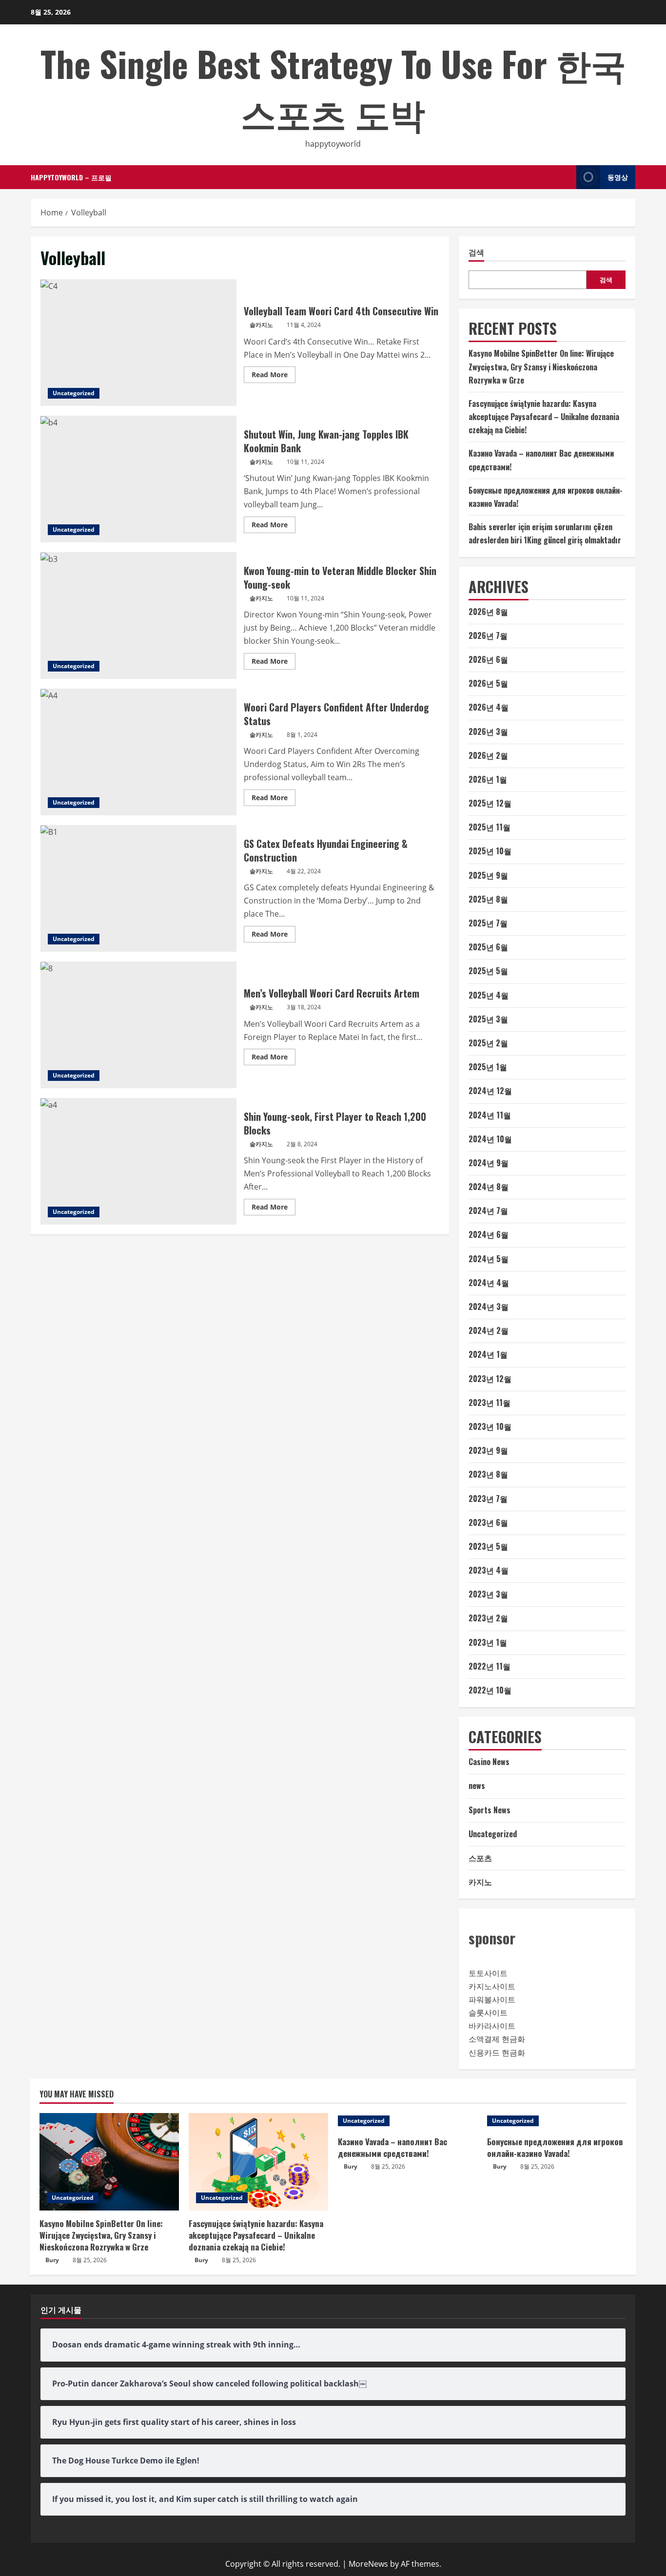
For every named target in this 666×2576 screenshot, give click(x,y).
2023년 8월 (488, 1474)
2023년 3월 (488, 1594)
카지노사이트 (492, 1986)
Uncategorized (74, 393)
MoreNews (368, 2564)
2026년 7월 (488, 635)
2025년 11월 (490, 827)
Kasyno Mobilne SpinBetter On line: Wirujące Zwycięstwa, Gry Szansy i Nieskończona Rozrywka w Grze (541, 366)
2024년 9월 (489, 1163)
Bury (52, 2260)
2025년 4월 (489, 995)
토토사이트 (488, 1973)
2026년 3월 (488, 731)
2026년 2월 (488, 755)
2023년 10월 (490, 1426)
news (477, 1786)
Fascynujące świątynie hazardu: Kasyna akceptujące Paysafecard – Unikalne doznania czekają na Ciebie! (544, 417)
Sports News (490, 1810)
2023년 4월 (489, 1570)
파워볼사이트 (492, 1999)
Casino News (489, 1762)
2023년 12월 (490, 1379)
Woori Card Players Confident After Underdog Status (138, 752)
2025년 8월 (488, 899)
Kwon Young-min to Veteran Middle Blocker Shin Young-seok (138, 615)
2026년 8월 (488, 612)
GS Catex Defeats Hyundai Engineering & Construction (138, 888)
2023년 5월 (488, 1546)
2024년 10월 (490, 1139)
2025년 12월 (490, 803)
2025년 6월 (488, 947)
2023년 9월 (488, 1450)
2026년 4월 (489, 707)
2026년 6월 (488, 659)
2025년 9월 (488, 875)
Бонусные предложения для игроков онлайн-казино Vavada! (555, 2147)
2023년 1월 (488, 1642)
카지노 (480, 1882)
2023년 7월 (488, 1499)
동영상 (618, 177)
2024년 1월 (488, 1354)
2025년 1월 (488, 1067)
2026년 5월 (488, 683)
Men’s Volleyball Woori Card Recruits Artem (138, 1025)
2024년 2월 (489, 1330)
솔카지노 (261, 325)
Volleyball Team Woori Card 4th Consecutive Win (138, 343)
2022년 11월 (490, 1666)
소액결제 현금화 (497, 2039)
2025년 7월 (488, 923)
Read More (274, 376)
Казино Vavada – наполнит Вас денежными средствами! (392, 2147)
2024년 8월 (489, 1187)
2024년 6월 (489, 1234)
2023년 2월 (488, 1618)
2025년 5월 (488, 971)
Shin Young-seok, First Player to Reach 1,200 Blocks (138, 1161)
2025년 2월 (488, 1043)
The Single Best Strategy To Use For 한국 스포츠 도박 (333, 88)
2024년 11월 (490, 1115)
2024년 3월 (489, 1307)
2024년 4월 (489, 1283)
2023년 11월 (490, 1403)
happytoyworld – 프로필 (71, 177)
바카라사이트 (492, 2026)
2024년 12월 (490, 1091)
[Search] (566, 177)
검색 (476, 252)
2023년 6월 (488, 1522)
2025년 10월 (490, 851)
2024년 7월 (488, 1211)
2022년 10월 (490, 1690)
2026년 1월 (488, 779)
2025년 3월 (488, 1019)
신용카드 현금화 (497, 2053)
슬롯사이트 (488, 2013)
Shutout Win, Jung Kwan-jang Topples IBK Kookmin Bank (138, 479)
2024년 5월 (489, 1259)
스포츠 (480, 1858)
